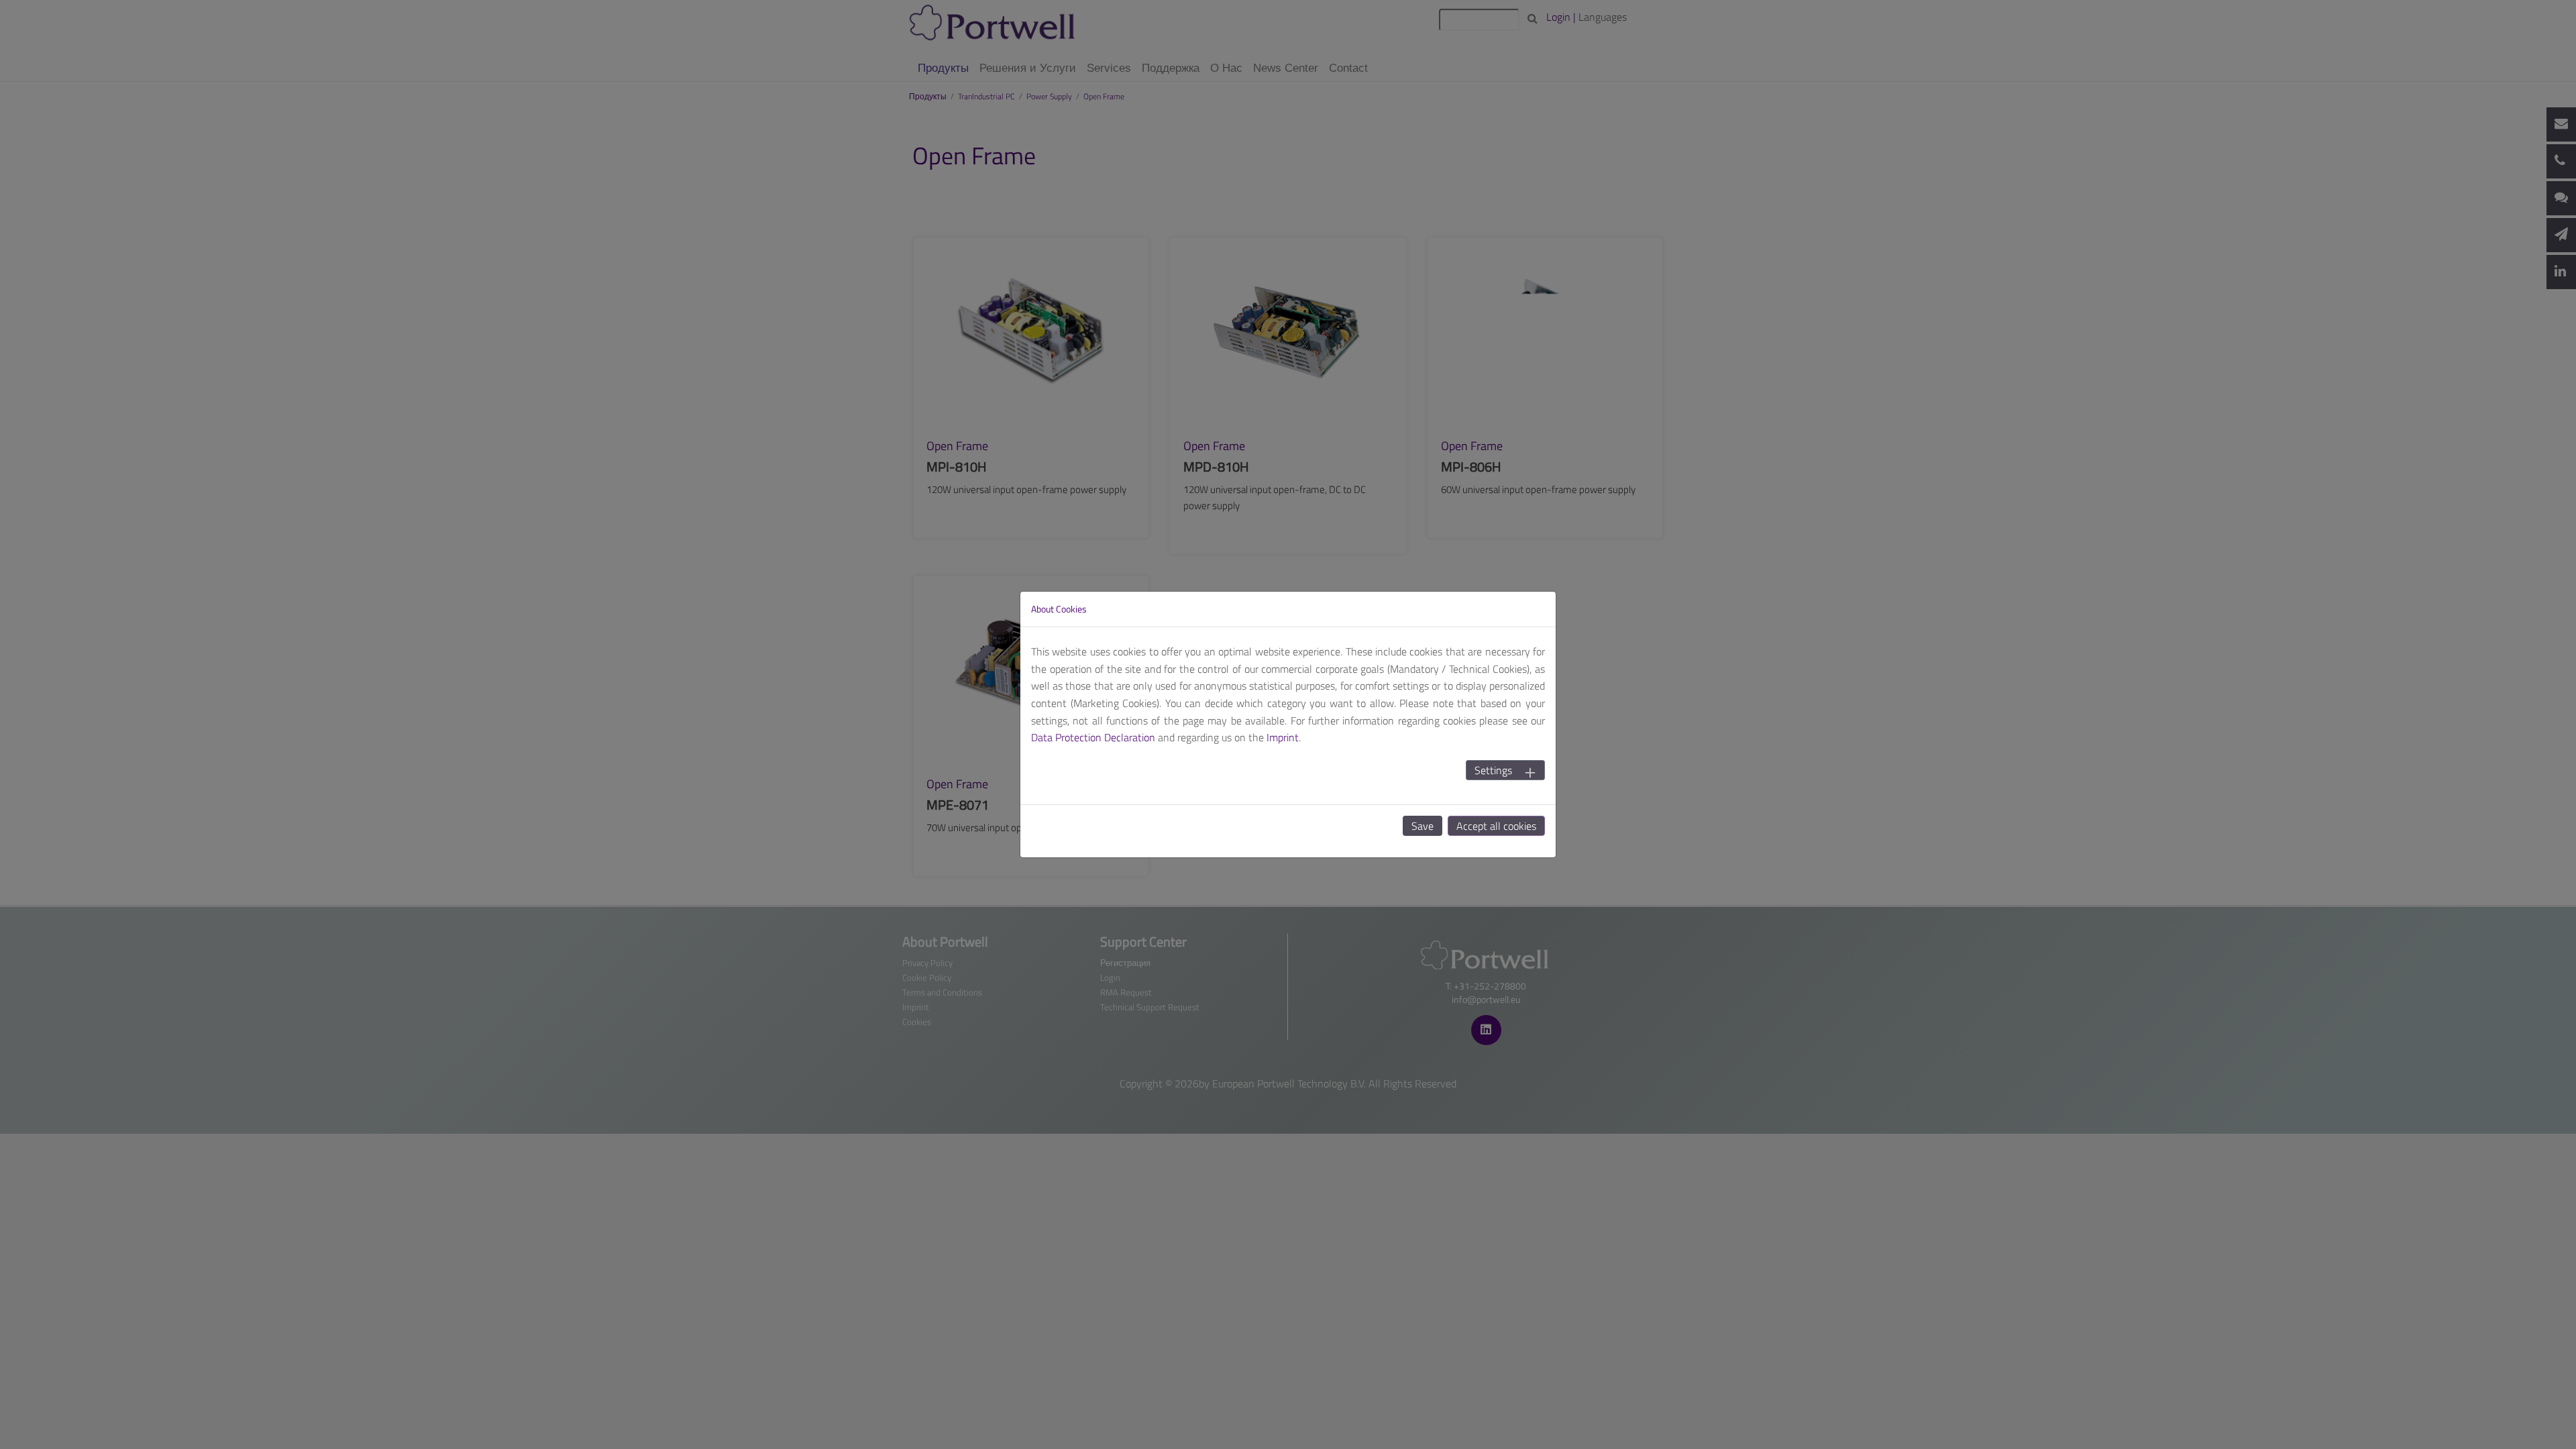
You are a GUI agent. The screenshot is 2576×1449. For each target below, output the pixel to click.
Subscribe (1389, 93)
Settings (1493, 770)
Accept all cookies (1496, 826)
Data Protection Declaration (1093, 737)
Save (1423, 826)
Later (1325, 93)
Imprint (1283, 737)
